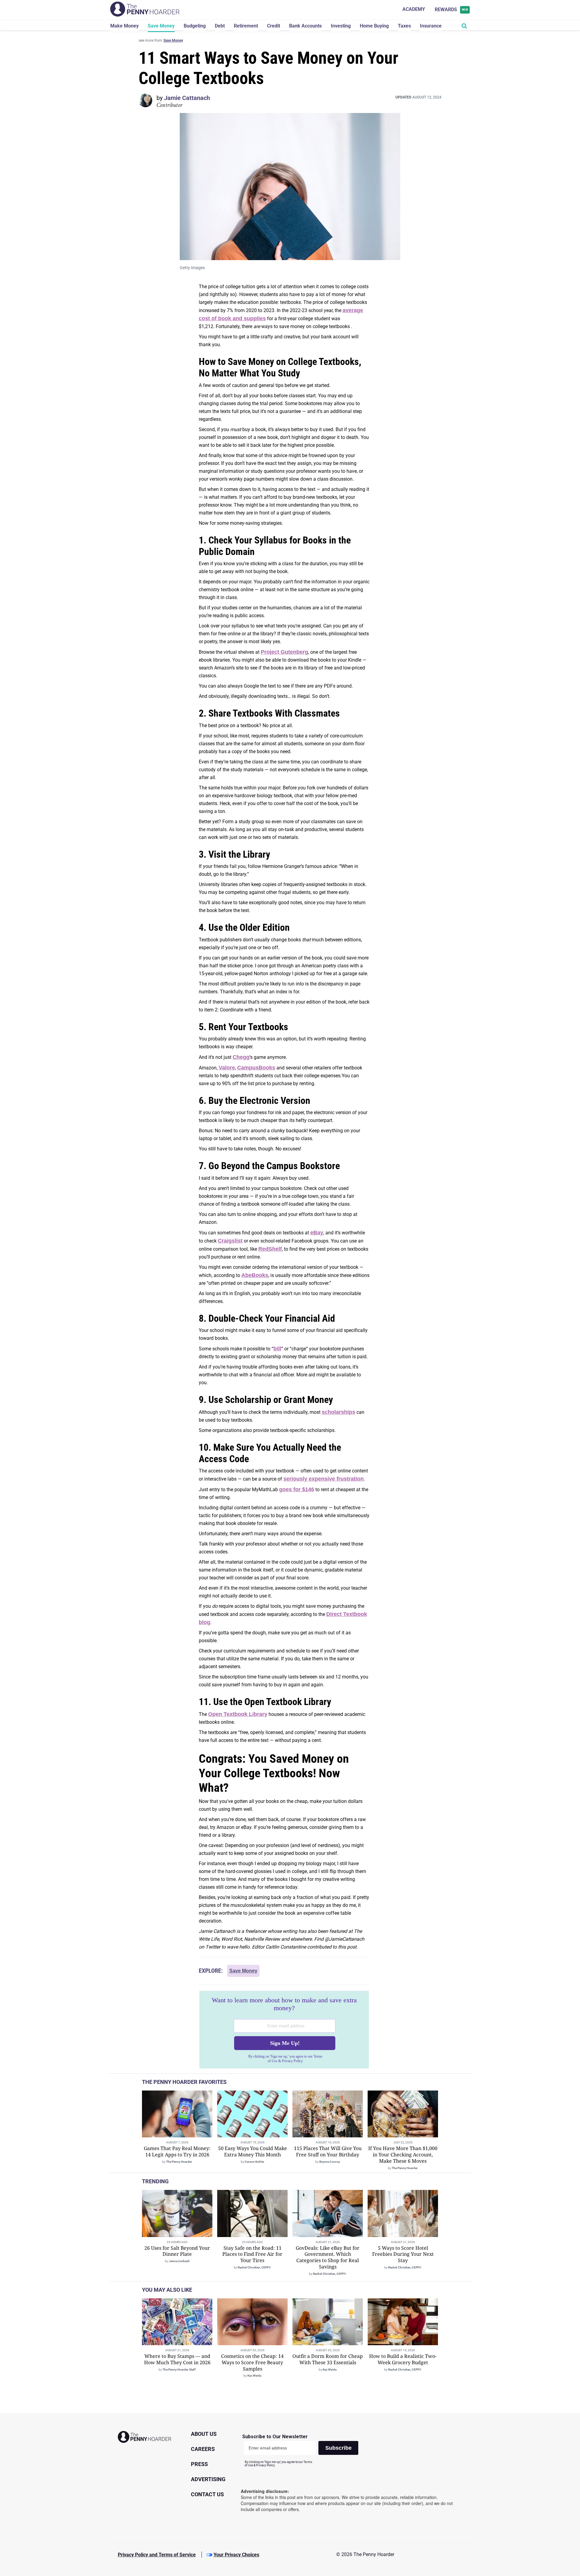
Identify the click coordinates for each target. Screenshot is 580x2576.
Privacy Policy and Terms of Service (157, 2555)
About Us (204, 2434)
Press (199, 2464)
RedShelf (270, 1249)
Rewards (451, 10)
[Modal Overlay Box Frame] (284, 2030)
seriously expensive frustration (324, 1479)
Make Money (124, 26)
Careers (203, 2449)
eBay (317, 1233)
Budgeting (195, 26)
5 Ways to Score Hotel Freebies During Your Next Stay (403, 2254)
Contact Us (207, 2494)
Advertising (208, 2479)
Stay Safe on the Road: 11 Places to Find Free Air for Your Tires (252, 2254)
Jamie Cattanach (187, 98)
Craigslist (230, 1241)
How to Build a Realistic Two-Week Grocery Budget (403, 2359)
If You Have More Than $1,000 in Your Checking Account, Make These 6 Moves (403, 2155)
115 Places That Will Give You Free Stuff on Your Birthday (328, 2151)
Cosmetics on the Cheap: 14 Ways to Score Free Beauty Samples (252, 2362)
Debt (220, 26)
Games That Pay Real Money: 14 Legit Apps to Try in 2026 (177, 2151)
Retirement (246, 26)
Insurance (431, 26)
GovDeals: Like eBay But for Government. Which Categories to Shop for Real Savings (328, 2257)
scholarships (338, 1412)
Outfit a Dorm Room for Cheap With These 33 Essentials (328, 2359)
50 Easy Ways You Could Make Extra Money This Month (253, 2151)
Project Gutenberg (284, 652)
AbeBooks (255, 1275)
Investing (341, 26)
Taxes (404, 26)
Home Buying (374, 26)
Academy (414, 9)
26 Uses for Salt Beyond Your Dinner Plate (177, 2251)
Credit (274, 26)
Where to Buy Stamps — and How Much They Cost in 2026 (177, 2359)
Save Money (161, 26)
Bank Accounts (305, 26)
